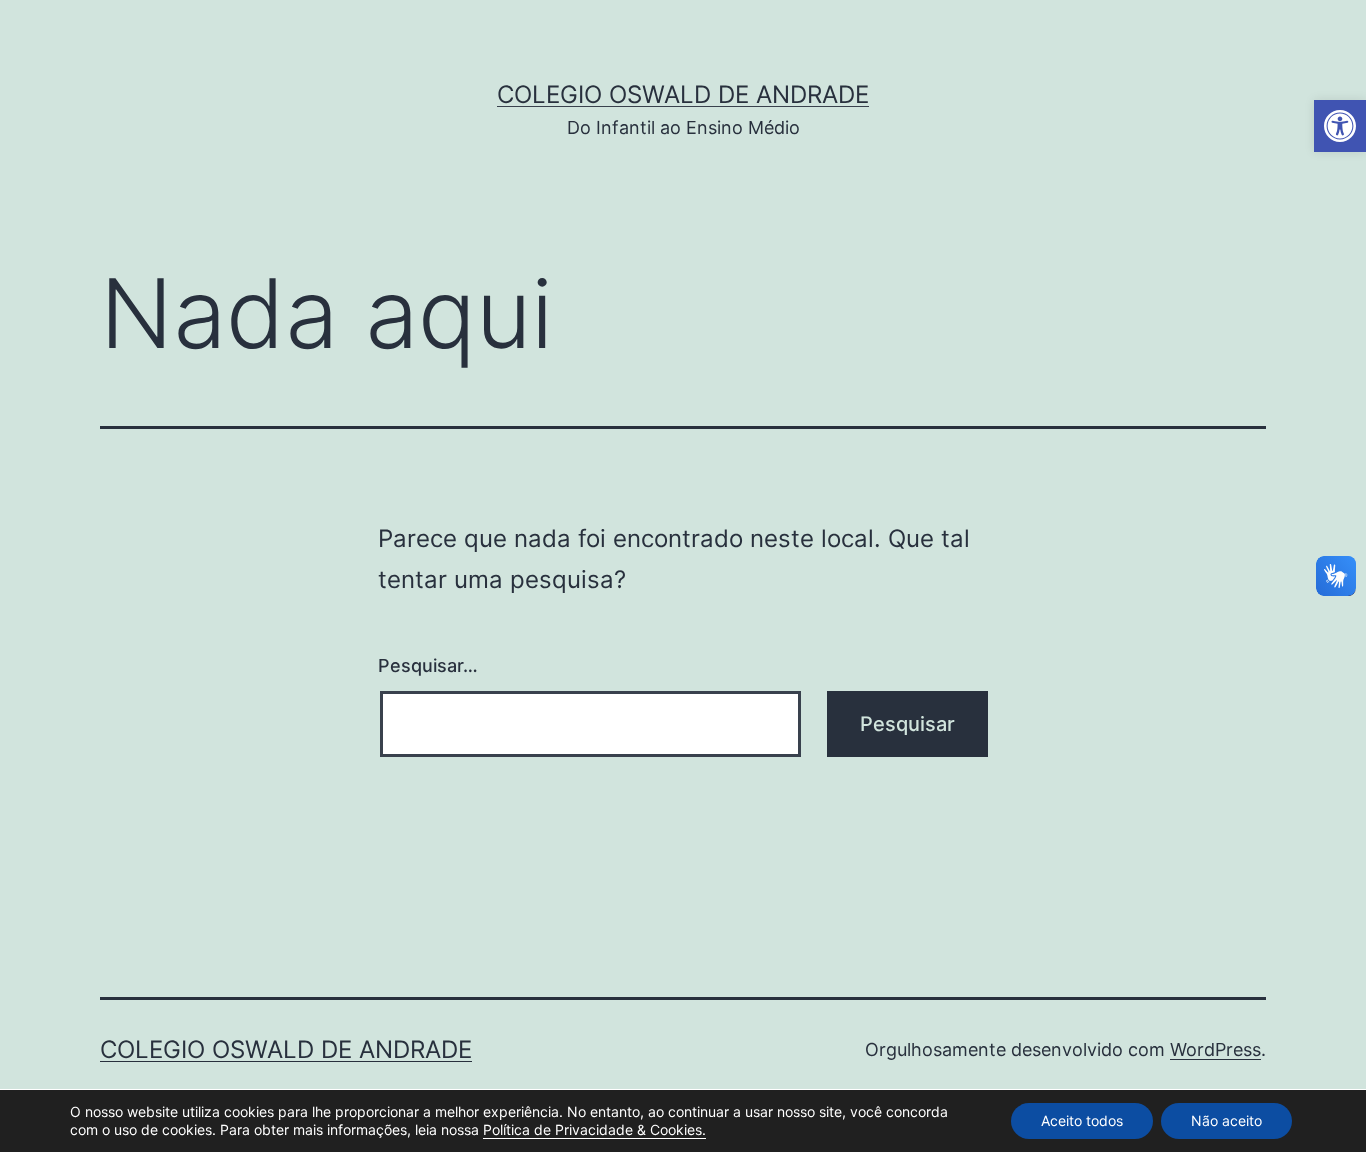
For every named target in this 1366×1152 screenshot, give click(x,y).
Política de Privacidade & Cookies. (594, 1129)
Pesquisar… (428, 665)
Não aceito (1226, 1120)
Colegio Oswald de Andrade (683, 94)
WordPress (1215, 1049)
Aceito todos (1082, 1120)
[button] (1340, 126)
